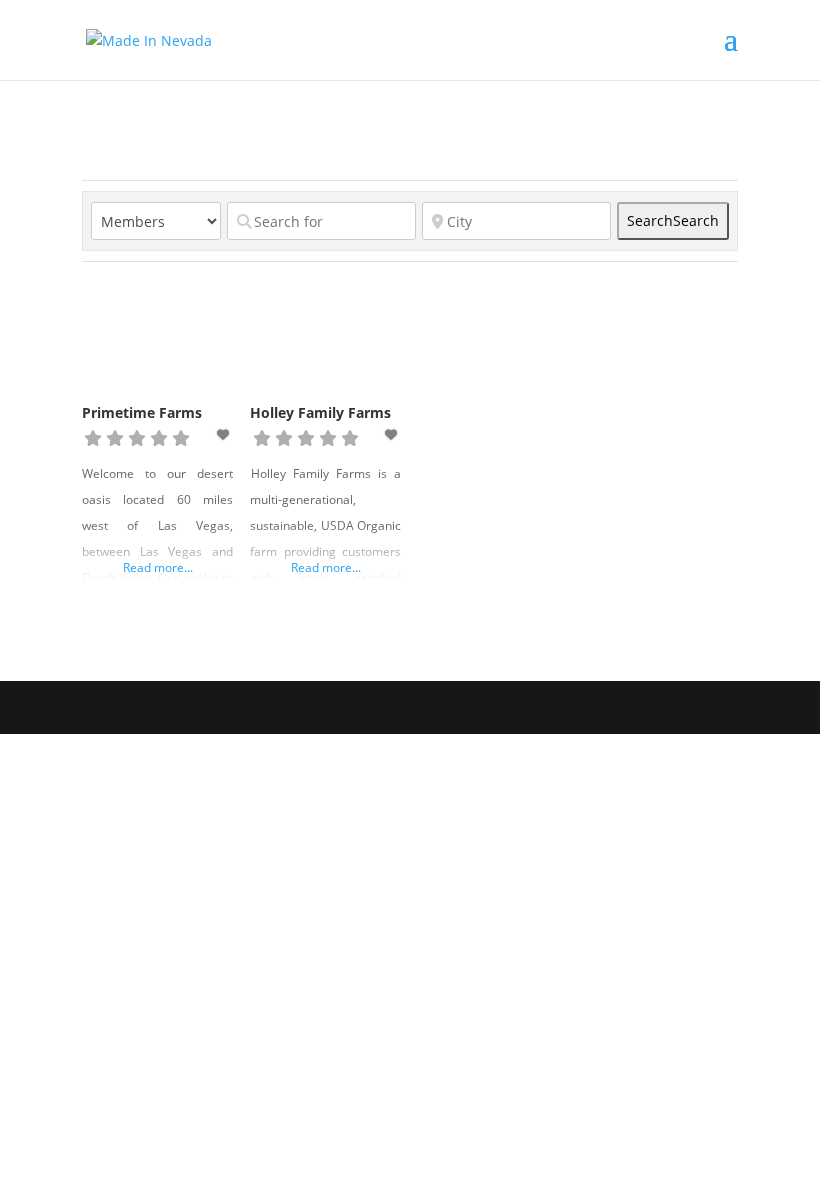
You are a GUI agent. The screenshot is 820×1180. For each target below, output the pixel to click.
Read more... (158, 567)
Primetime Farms (142, 412)
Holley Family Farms (320, 412)
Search (673, 220)
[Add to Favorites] (225, 434)
